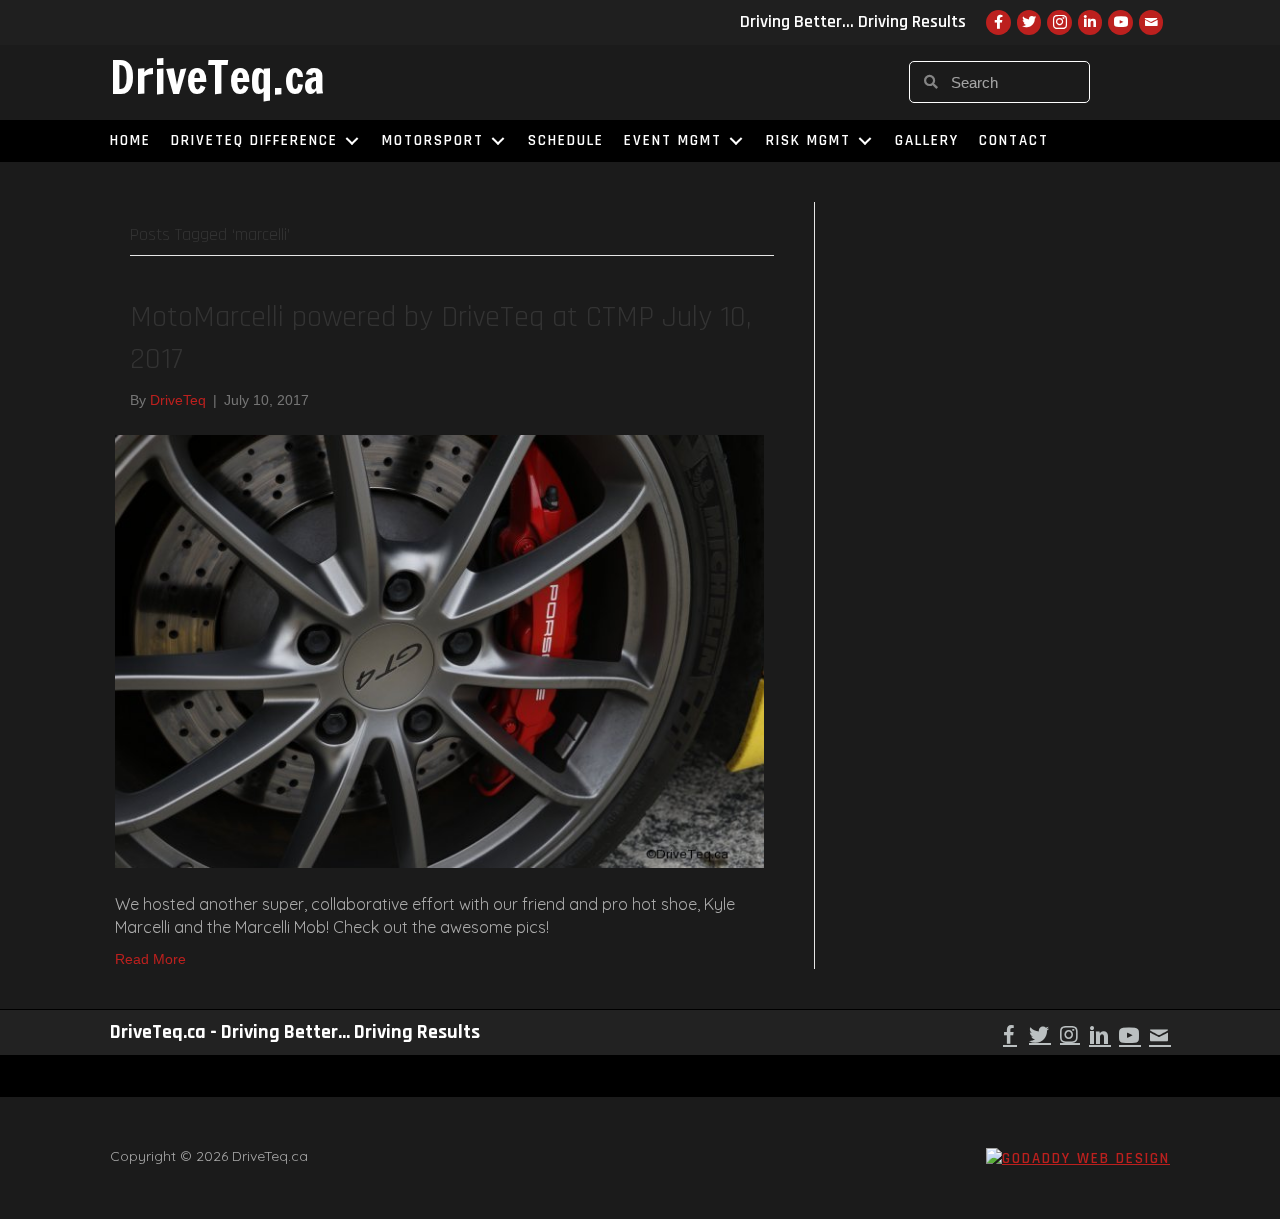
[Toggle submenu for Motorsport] (498, 140)
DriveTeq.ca (217, 77)
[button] (1010, 1035)
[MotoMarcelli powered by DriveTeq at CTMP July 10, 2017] (439, 650)
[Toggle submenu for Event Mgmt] (736, 140)
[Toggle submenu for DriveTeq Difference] (352, 140)
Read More (150, 959)
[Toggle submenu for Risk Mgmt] (865, 140)
